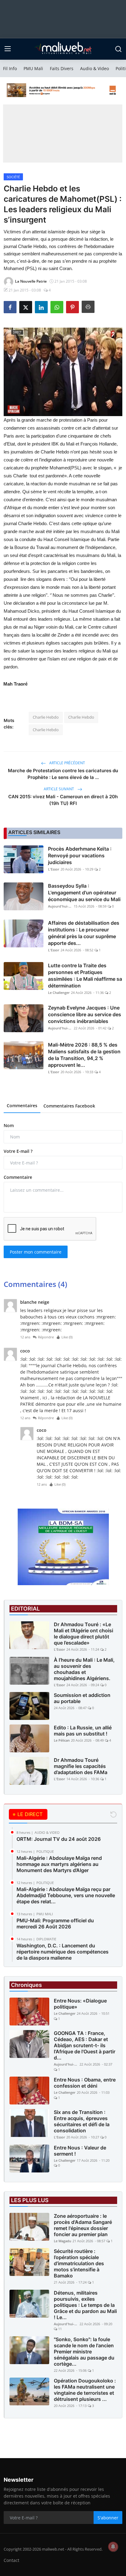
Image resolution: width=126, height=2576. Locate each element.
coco (25, 1351)
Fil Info (10, 68)
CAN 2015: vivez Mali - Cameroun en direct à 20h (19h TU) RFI (63, 800)
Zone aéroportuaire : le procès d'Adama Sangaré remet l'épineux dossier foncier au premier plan (83, 2225)
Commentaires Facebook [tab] (69, 1106)
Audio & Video (94, 68)
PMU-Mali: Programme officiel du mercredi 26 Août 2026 (55, 1924)
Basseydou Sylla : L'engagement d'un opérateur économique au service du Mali (84, 893)
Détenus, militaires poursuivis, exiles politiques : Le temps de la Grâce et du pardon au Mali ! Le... (85, 2305)
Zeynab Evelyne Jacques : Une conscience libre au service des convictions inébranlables (85, 1014)
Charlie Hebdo (46, 717)
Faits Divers (62, 68)
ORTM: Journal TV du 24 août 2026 (59, 1839)
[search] (118, 49)
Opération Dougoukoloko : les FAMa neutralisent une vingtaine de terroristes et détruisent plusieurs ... (85, 2390)
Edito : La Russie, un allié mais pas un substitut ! (83, 1731)
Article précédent (67, 763)
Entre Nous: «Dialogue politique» (80, 2004)
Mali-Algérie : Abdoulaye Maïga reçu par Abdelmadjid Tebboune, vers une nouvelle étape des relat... (66, 1895)
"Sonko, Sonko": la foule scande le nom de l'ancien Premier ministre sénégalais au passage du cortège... (84, 2352)
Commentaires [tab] (22, 1106)
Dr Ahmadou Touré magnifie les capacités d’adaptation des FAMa (81, 1766)
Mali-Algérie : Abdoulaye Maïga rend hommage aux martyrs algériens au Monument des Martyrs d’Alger (59, 1864)
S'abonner (108, 2518)
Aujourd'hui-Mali (60, 906)
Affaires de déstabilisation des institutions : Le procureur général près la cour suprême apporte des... (84, 933)
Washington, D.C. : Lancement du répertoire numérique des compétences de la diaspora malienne (63, 1952)
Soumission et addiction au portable (82, 1698)
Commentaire (18, 1177)
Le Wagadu (63, 2241)
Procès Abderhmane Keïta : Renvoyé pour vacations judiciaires (80, 856)
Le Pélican (62, 1740)
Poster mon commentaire (36, 1252)
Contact (11, 2560)
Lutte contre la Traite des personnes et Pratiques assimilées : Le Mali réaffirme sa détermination (85, 976)
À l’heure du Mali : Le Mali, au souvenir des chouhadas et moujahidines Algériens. (84, 1669)
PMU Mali (33, 68)
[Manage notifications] (113, 2547)
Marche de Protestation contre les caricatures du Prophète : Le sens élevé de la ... (63, 774)
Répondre (46, 1337)
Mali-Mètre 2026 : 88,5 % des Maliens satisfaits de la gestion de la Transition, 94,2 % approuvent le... (84, 1055)
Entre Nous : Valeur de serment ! (80, 2151)
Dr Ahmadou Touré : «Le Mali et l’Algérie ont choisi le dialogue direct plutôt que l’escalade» (83, 1634)
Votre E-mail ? (18, 1151)
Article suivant (59, 789)
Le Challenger (59, 993)
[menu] (8, 49)
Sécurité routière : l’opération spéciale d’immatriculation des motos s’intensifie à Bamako (79, 2263)
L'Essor (54, 869)
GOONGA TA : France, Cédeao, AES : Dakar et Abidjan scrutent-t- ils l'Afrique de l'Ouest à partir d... (85, 2045)
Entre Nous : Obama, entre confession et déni (85, 2083)
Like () (67, 1337)
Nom (9, 1125)
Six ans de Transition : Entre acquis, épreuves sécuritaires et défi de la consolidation (82, 2121)
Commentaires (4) (35, 1284)
